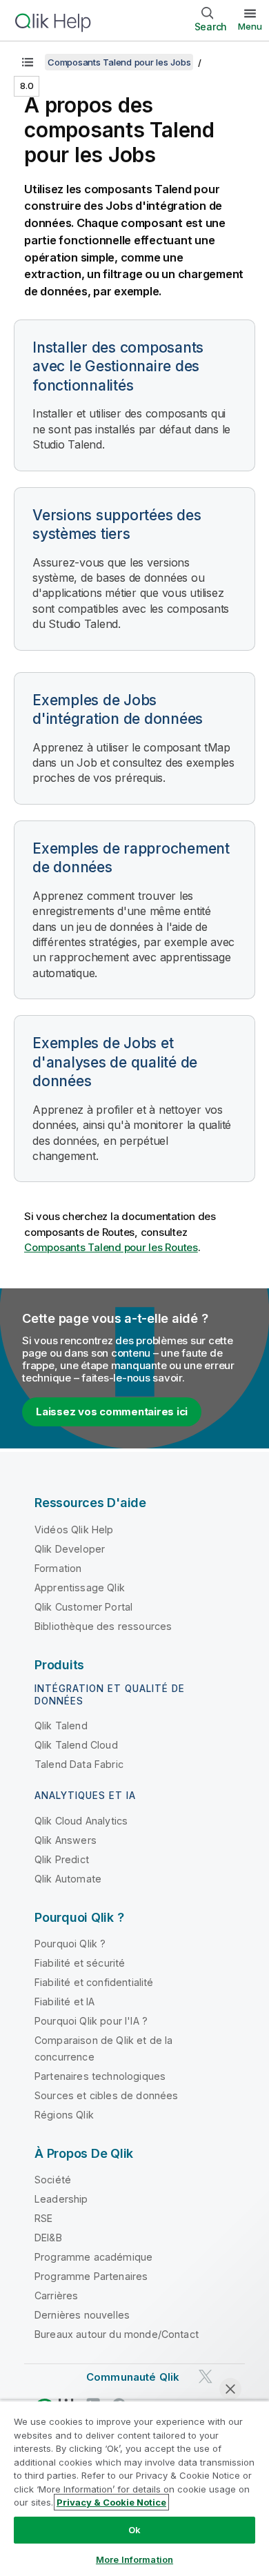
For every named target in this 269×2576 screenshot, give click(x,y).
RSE (43, 2218)
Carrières (56, 2295)
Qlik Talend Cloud (76, 1745)
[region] (134, 2488)
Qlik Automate (68, 1879)
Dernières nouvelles (82, 2315)
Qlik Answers (66, 1840)
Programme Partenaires (91, 2276)
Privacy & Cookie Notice (111, 2502)
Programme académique (93, 2257)
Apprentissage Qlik (80, 1587)
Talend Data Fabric (79, 1764)
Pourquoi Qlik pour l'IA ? (91, 2021)
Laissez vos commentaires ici (112, 1412)
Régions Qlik (64, 2115)
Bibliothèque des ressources (103, 1626)
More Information (134, 2559)
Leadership (61, 2199)
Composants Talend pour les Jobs (119, 62)
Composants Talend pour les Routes (111, 1247)
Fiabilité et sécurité (80, 1963)
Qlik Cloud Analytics (81, 1821)
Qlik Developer (70, 1549)
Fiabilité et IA (64, 2002)
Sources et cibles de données (106, 2095)
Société (53, 2180)
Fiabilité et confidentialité (94, 1982)
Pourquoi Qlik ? (70, 1944)
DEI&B (48, 2238)
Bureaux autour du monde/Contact (117, 2334)
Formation (58, 1568)
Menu (250, 26)
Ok (134, 2530)
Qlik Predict (62, 1859)
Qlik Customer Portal (83, 1607)
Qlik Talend (61, 1725)
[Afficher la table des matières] (28, 62)
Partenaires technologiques (100, 2076)
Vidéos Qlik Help (74, 1530)
